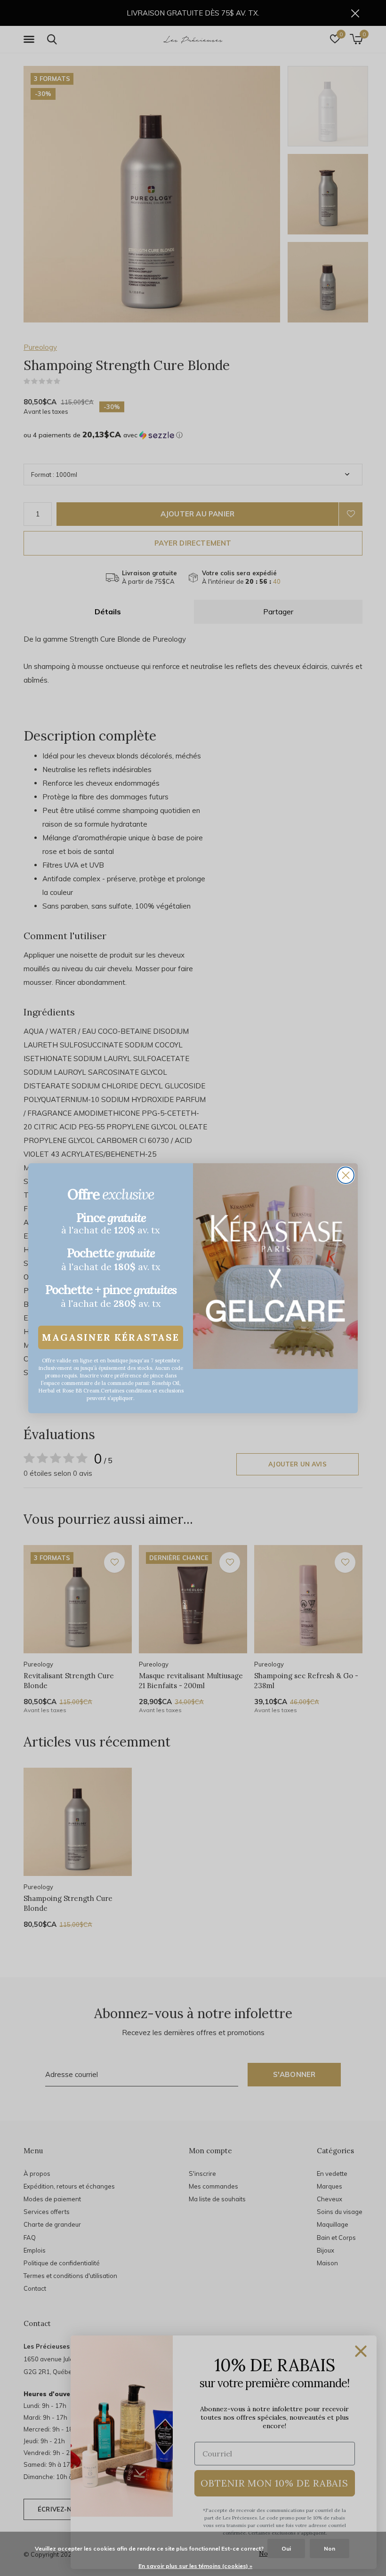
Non (330, 2548)
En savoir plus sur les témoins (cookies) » (195, 2566)
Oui (286, 2548)
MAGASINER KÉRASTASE (111, 1337)
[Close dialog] (346, 1175)
